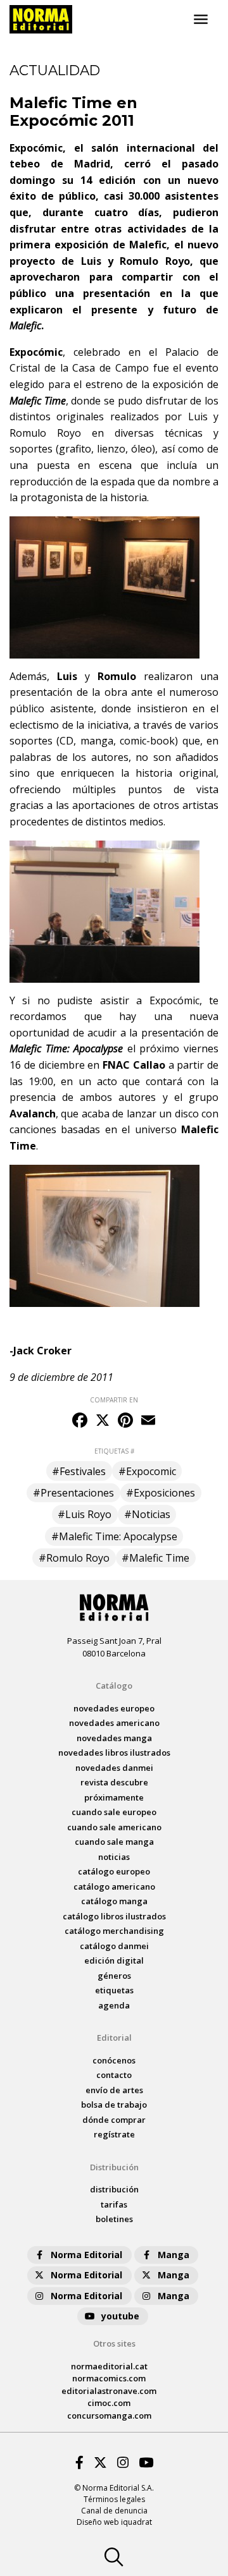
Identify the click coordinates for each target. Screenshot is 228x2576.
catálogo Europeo (114, 1871)
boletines (114, 2219)
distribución (114, 2189)
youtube (120, 2316)
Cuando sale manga (114, 1842)
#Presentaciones (73, 1493)
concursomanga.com (109, 2415)
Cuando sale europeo (114, 1812)
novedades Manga (114, 1738)
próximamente (114, 1797)
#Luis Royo (85, 1514)
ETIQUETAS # (114, 1451)
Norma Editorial (86, 2255)
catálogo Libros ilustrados (114, 1916)
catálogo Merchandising (114, 1931)
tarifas (114, 2204)
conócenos (114, 2060)
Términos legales (114, 2499)
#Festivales (79, 1471)
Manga (174, 2255)
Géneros (114, 1976)
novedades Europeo (114, 1708)
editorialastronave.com (109, 2391)
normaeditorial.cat (109, 2366)
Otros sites (114, 2343)
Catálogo (114, 1686)
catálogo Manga (114, 1901)
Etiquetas (114, 1990)
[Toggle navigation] (201, 20)
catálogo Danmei (114, 1946)
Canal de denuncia (114, 2511)
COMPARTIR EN (114, 1400)
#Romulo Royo (74, 1558)
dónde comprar (114, 2120)
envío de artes (114, 2090)
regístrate (114, 2134)
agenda (114, 2005)
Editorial (114, 2038)
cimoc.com (109, 2403)
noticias (114, 1857)
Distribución (114, 2167)
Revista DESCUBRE (114, 1782)
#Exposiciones (161, 1493)
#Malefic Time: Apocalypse (114, 1536)
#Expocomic (147, 1471)
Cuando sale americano (114, 1827)
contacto (114, 2075)
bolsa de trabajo (114, 2105)
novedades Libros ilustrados (114, 1753)
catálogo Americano (114, 1886)
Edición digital (114, 1960)
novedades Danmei (114, 1768)
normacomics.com (109, 2378)
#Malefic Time (155, 1558)
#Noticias (147, 1514)
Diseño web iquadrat (114, 2522)
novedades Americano (114, 1723)
